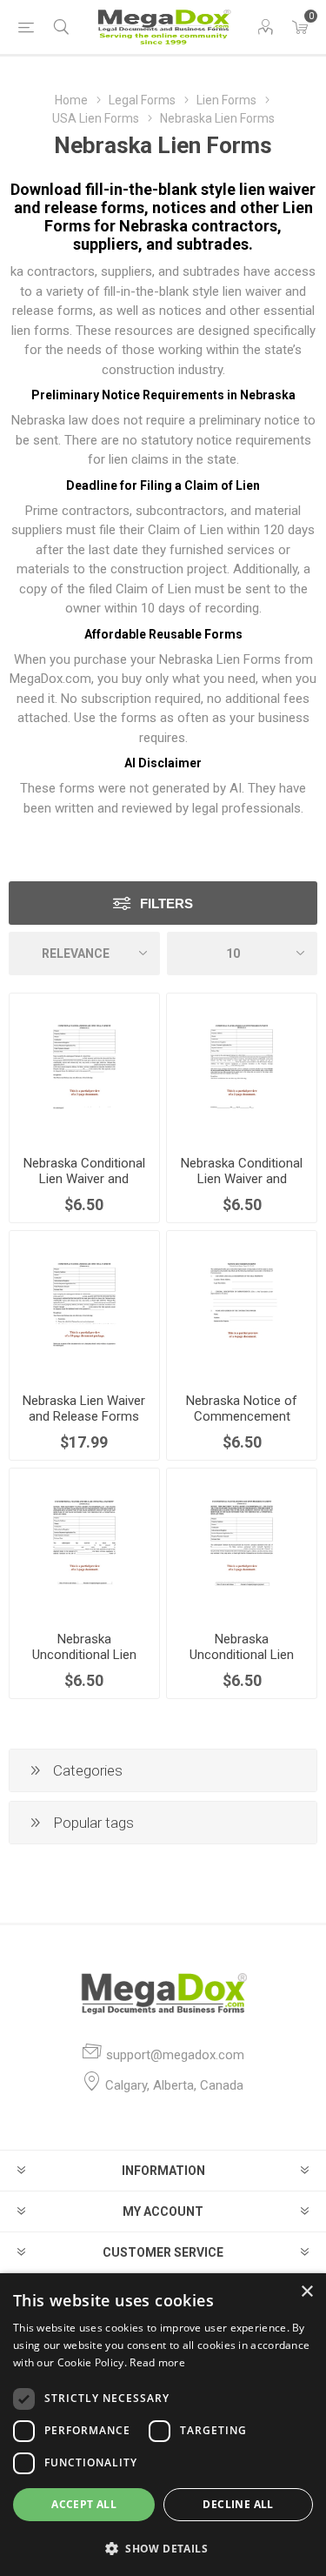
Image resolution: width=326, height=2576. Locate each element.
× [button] (306, 2292)
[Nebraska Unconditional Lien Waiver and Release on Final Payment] (84, 1543)
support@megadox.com (175, 2055)
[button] (163, 2548)
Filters (166, 903)
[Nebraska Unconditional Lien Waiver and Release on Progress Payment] (242, 1543)
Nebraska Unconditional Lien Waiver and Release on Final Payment (84, 1663)
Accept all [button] (84, 2504)
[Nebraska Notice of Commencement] (242, 1306)
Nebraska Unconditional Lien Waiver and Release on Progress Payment (242, 1663)
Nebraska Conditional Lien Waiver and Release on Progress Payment (242, 1187)
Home (71, 100)
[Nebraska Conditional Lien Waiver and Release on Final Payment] (84, 1068)
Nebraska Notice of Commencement (242, 1408)
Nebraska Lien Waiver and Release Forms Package (84, 1416)
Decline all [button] (238, 2504)
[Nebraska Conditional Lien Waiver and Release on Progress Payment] (242, 1068)
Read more (157, 2362)
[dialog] (163, 2425)
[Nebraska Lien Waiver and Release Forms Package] (84, 1306)
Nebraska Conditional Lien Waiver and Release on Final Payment (84, 1187)
